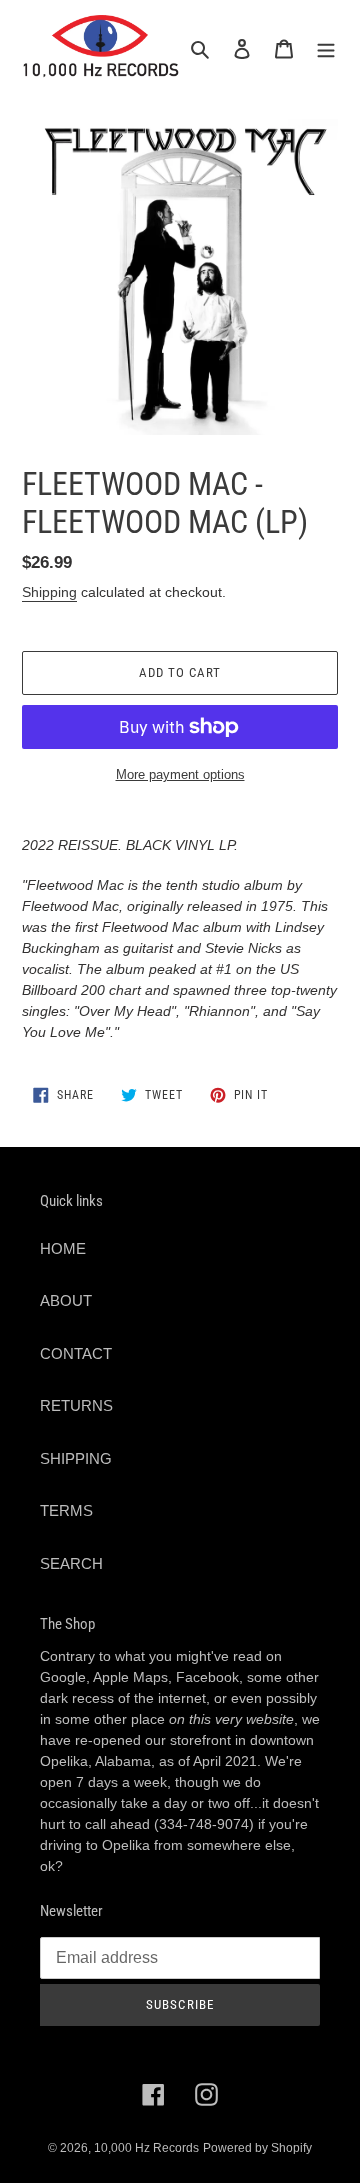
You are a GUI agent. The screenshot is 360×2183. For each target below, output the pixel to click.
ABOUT (66, 1300)
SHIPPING (76, 1458)
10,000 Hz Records (146, 2148)
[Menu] (326, 48)
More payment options (180, 774)
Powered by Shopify (257, 2148)
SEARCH (71, 1563)
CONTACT (76, 1353)
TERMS (66, 1510)
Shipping (49, 592)
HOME (63, 1248)
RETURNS (76, 1405)
